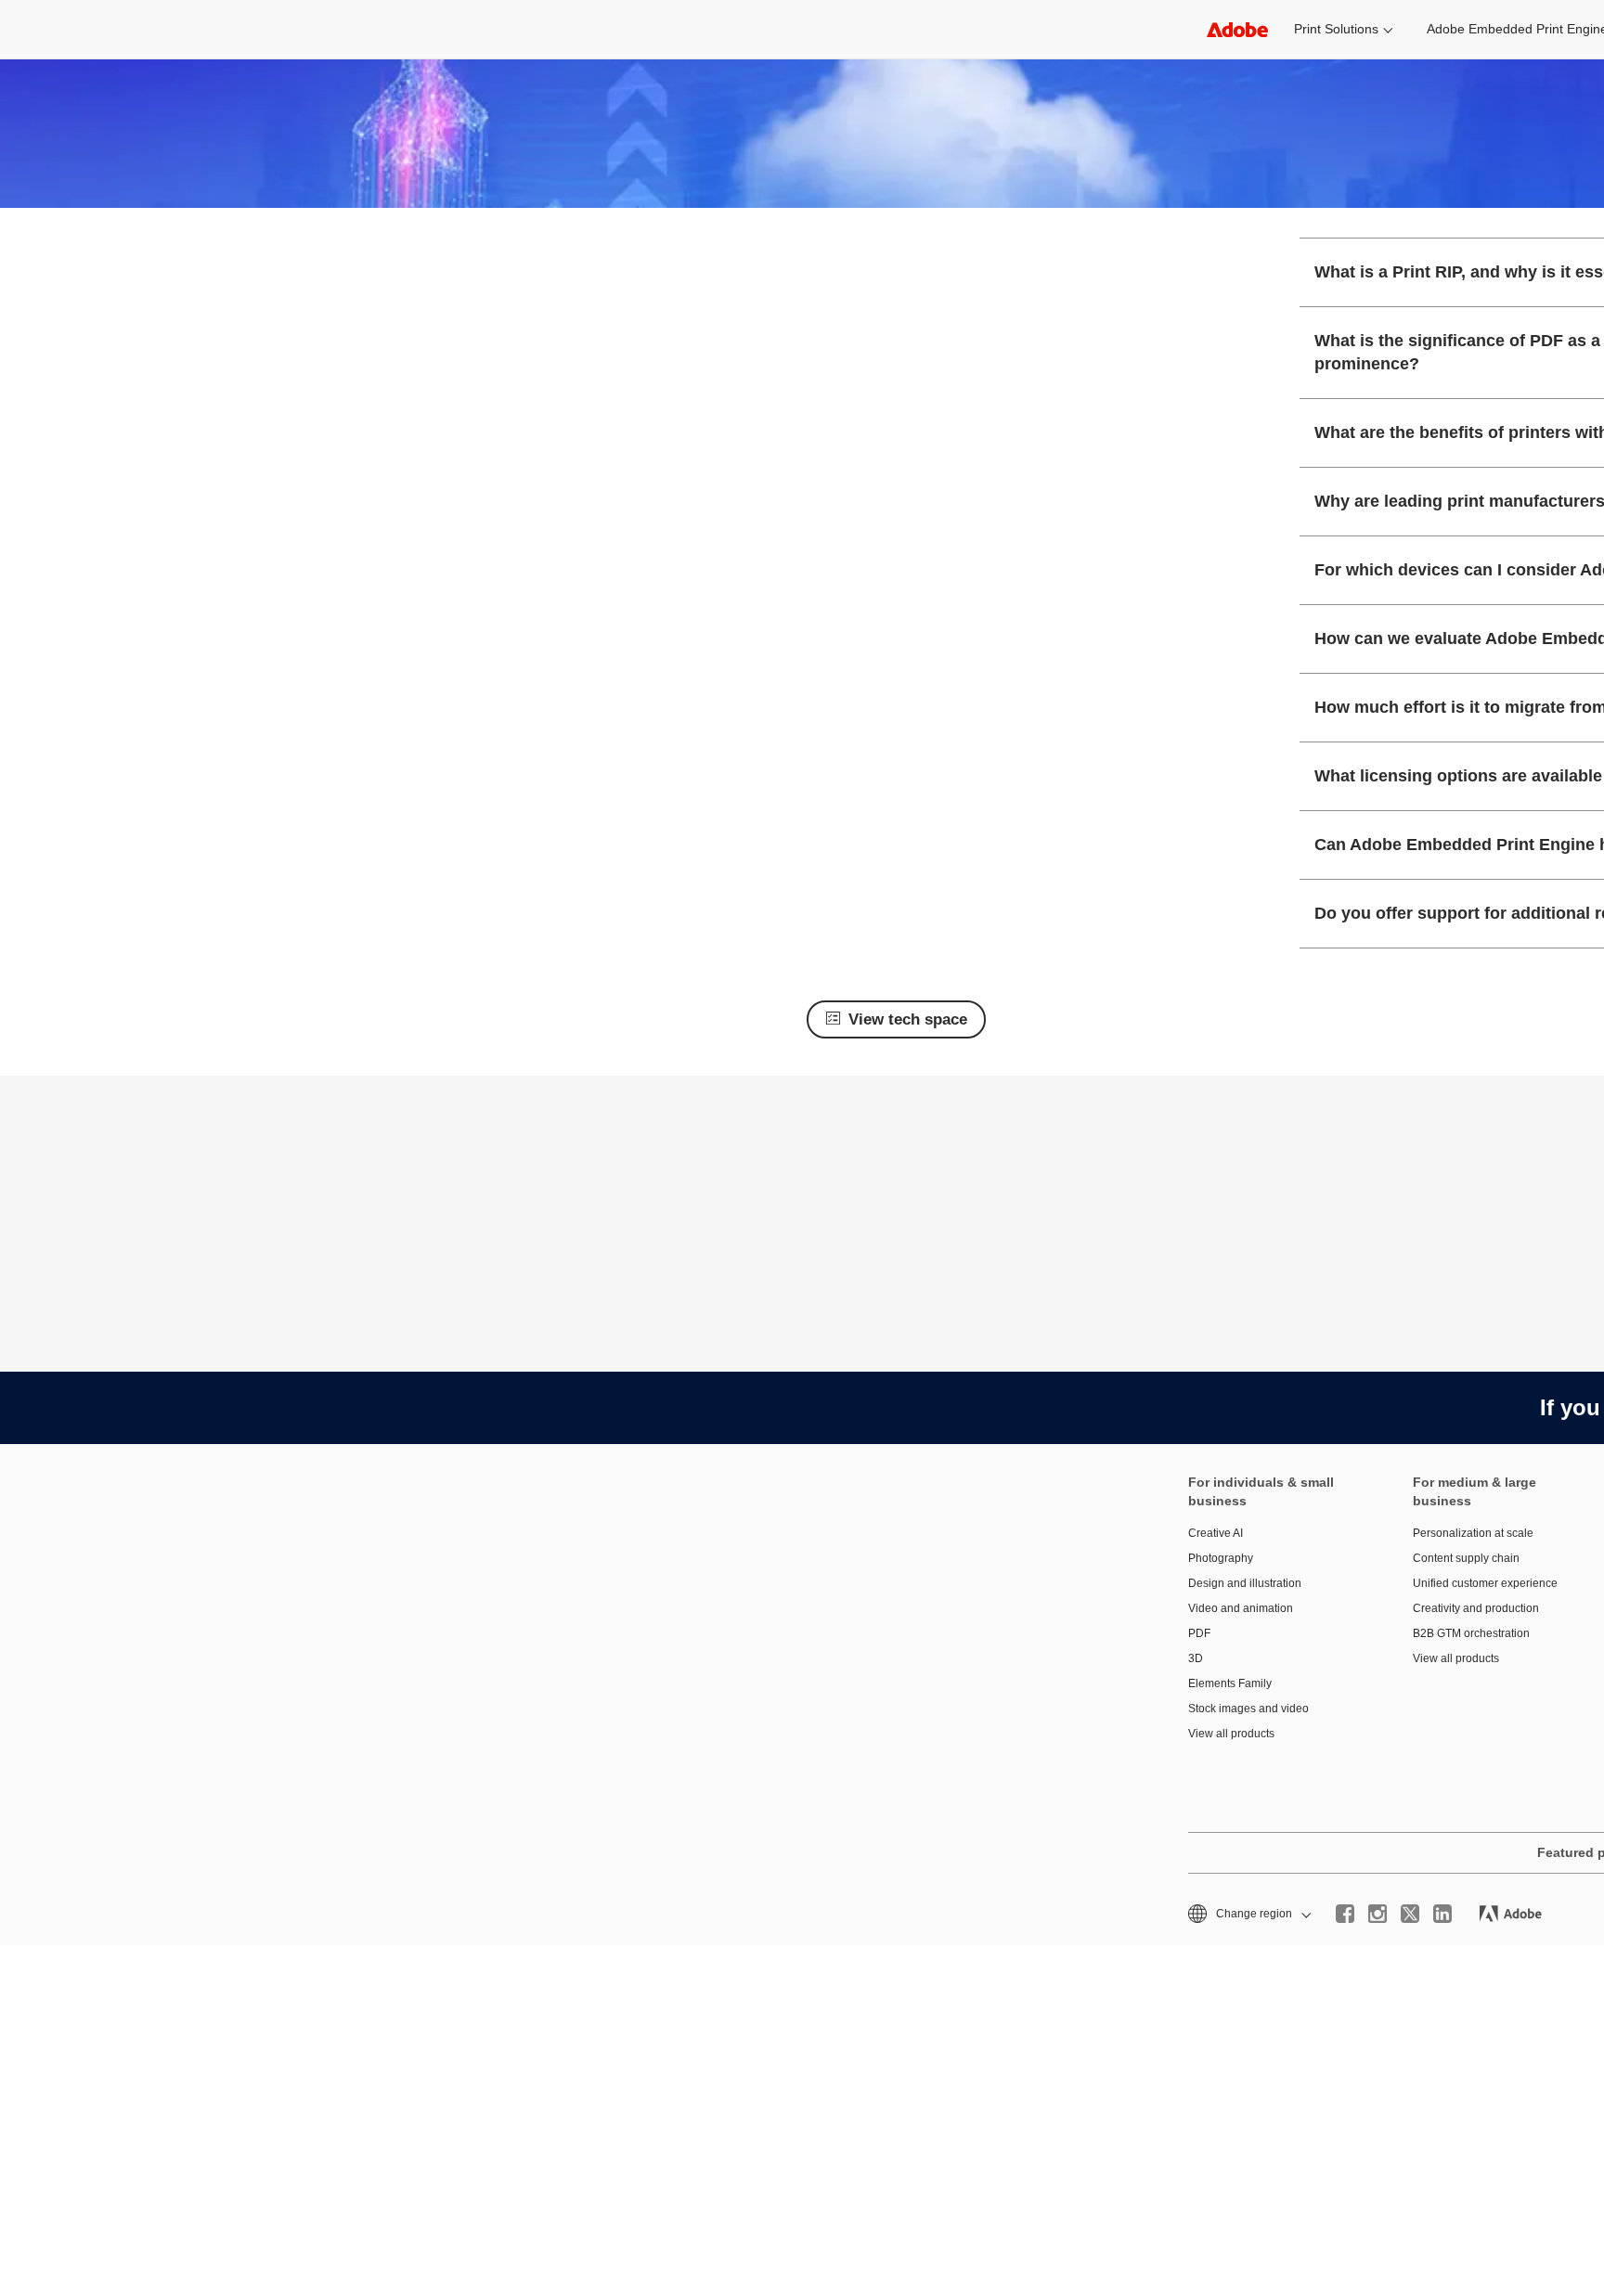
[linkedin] (1442, 1914)
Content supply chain (1466, 1558)
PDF (1199, 1633)
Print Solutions (1336, 29)
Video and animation (1241, 1608)
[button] (1248, 1914)
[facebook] (1345, 1914)
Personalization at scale (1473, 1533)
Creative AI (1216, 1533)
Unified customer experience (1485, 1583)
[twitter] (1410, 1914)
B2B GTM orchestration (1471, 1633)
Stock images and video (1248, 1709)
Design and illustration (1245, 1583)
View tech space (908, 1019)
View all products (1231, 1734)
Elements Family (1230, 1683)
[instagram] (1378, 1914)
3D (1196, 1658)
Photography (1221, 1558)
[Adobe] (1237, 29)
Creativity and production (1476, 1608)
